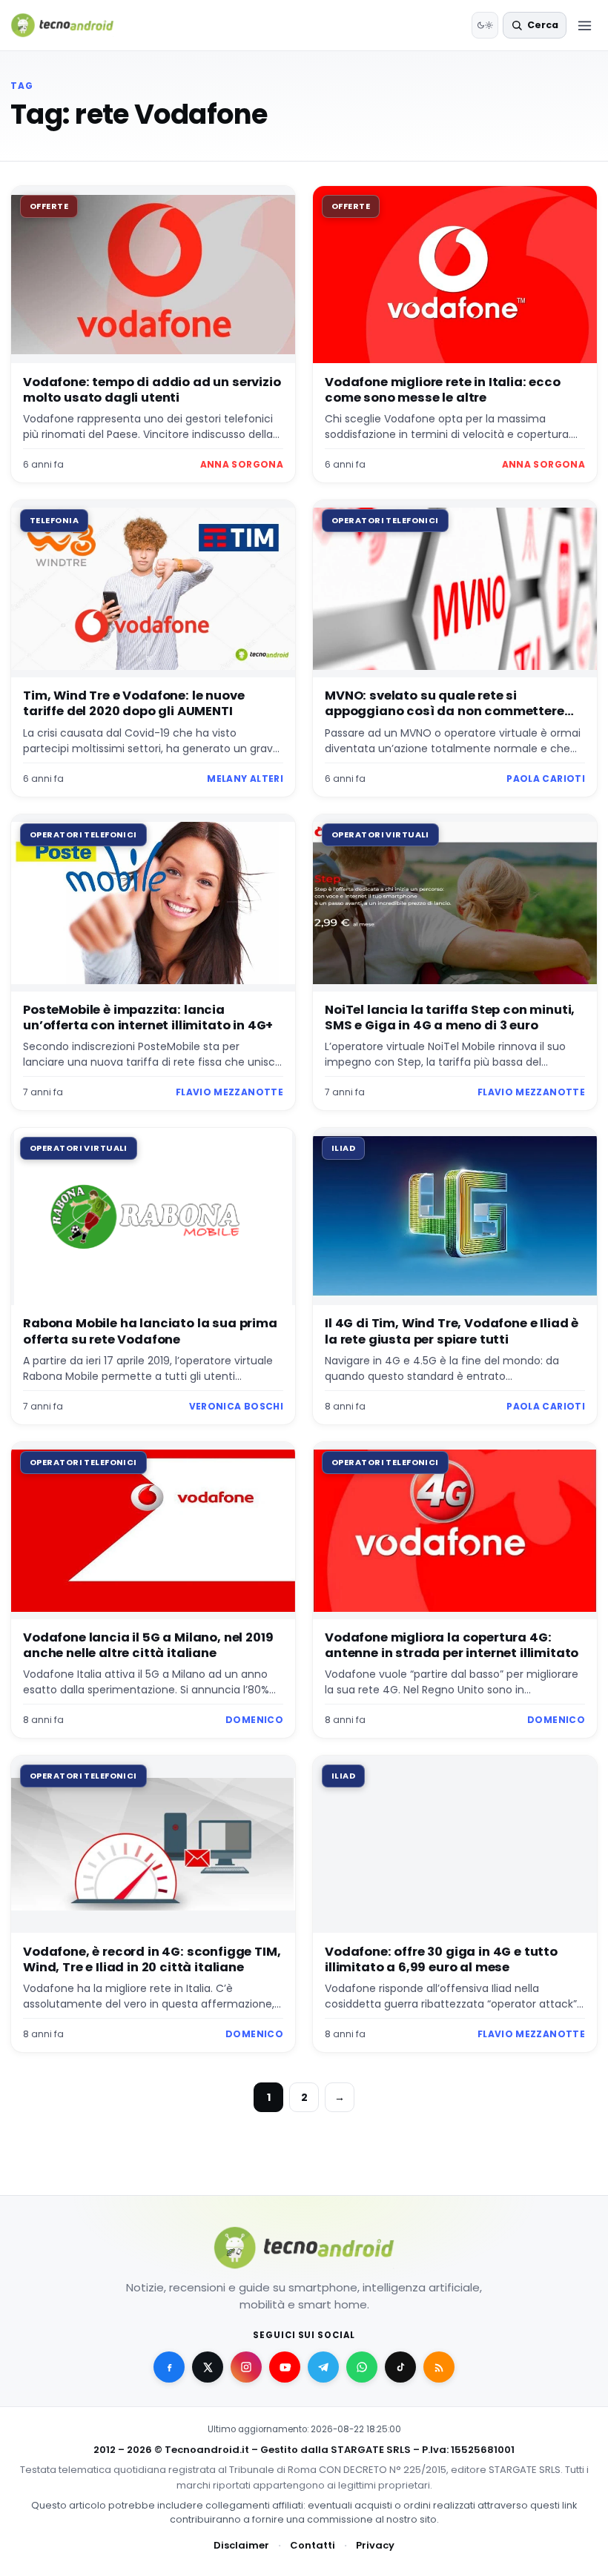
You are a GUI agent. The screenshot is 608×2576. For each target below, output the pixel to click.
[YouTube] (285, 2367)
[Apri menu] (584, 25)
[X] (208, 2367)
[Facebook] (169, 2367)
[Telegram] (323, 2367)
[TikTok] (400, 2367)
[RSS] (439, 2367)
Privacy (375, 2545)
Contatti (313, 2545)
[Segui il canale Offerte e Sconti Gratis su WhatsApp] (362, 2367)
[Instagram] (246, 2367)
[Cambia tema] (485, 25)
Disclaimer (241, 2545)
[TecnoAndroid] (72, 25)
